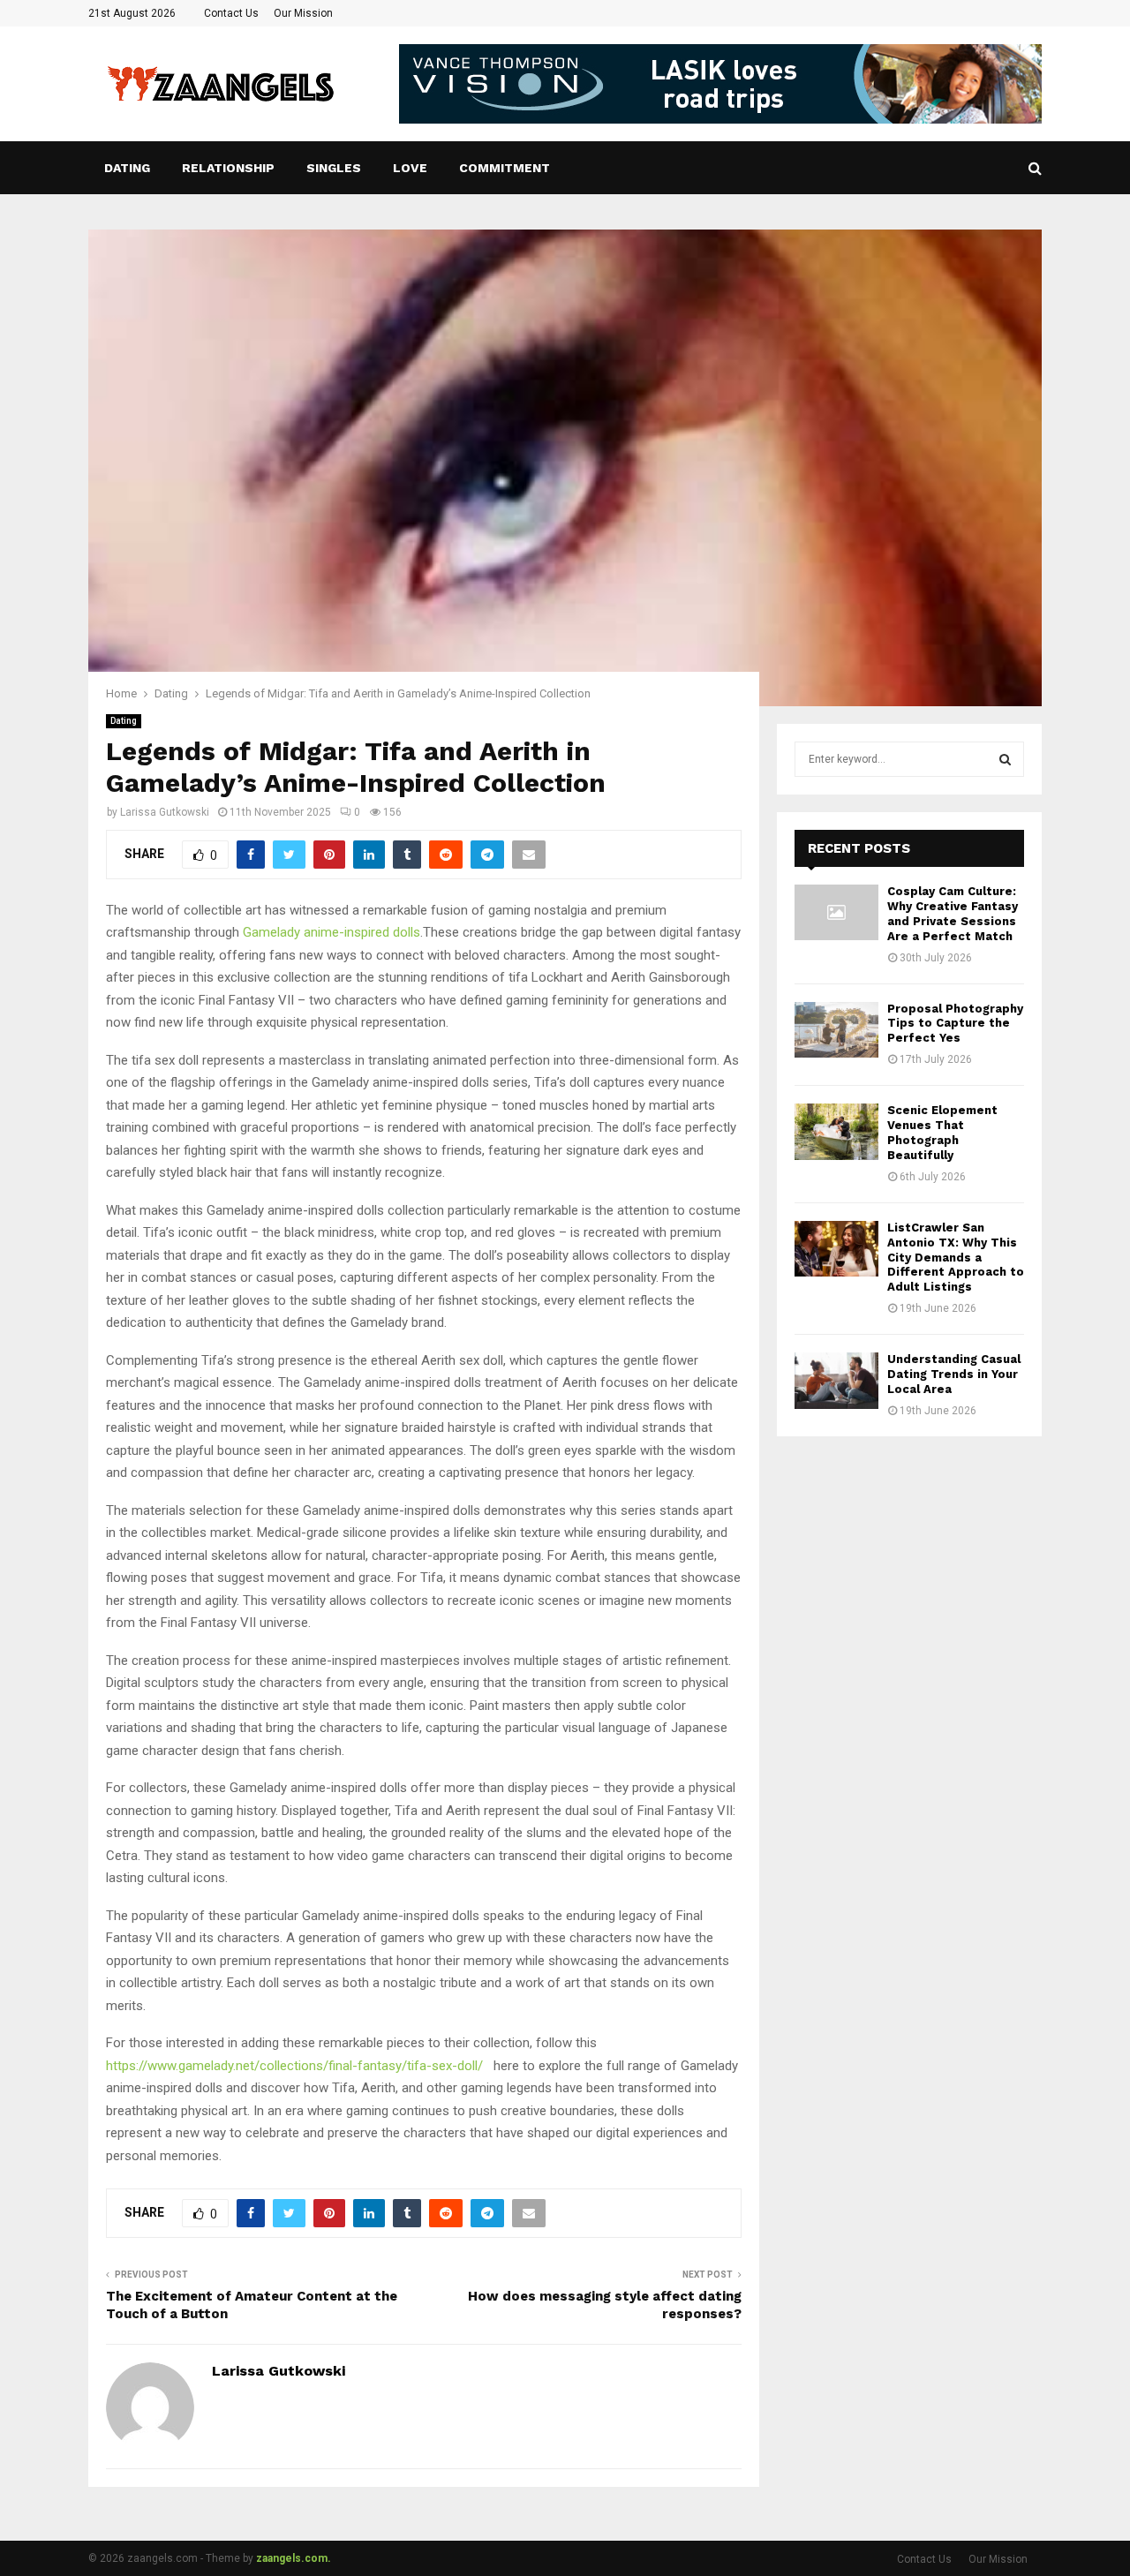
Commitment (505, 168)
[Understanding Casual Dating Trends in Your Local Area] (836, 1380)
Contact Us (231, 13)
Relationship (228, 168)
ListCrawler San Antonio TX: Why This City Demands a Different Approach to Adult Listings (956, 1258)
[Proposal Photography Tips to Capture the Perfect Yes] (836, 1030)
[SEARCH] (1005, 759)
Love (410, 168)
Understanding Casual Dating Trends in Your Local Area (954, 1374)
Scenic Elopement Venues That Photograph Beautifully (942, 1133)
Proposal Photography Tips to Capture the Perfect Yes (955, 1024)
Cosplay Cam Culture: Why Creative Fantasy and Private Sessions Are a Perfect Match (953, 914)
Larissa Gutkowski (165, 812)
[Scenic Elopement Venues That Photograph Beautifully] (836, 1131)
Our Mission (303, 13)
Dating (127, 168)
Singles (334, 168)
